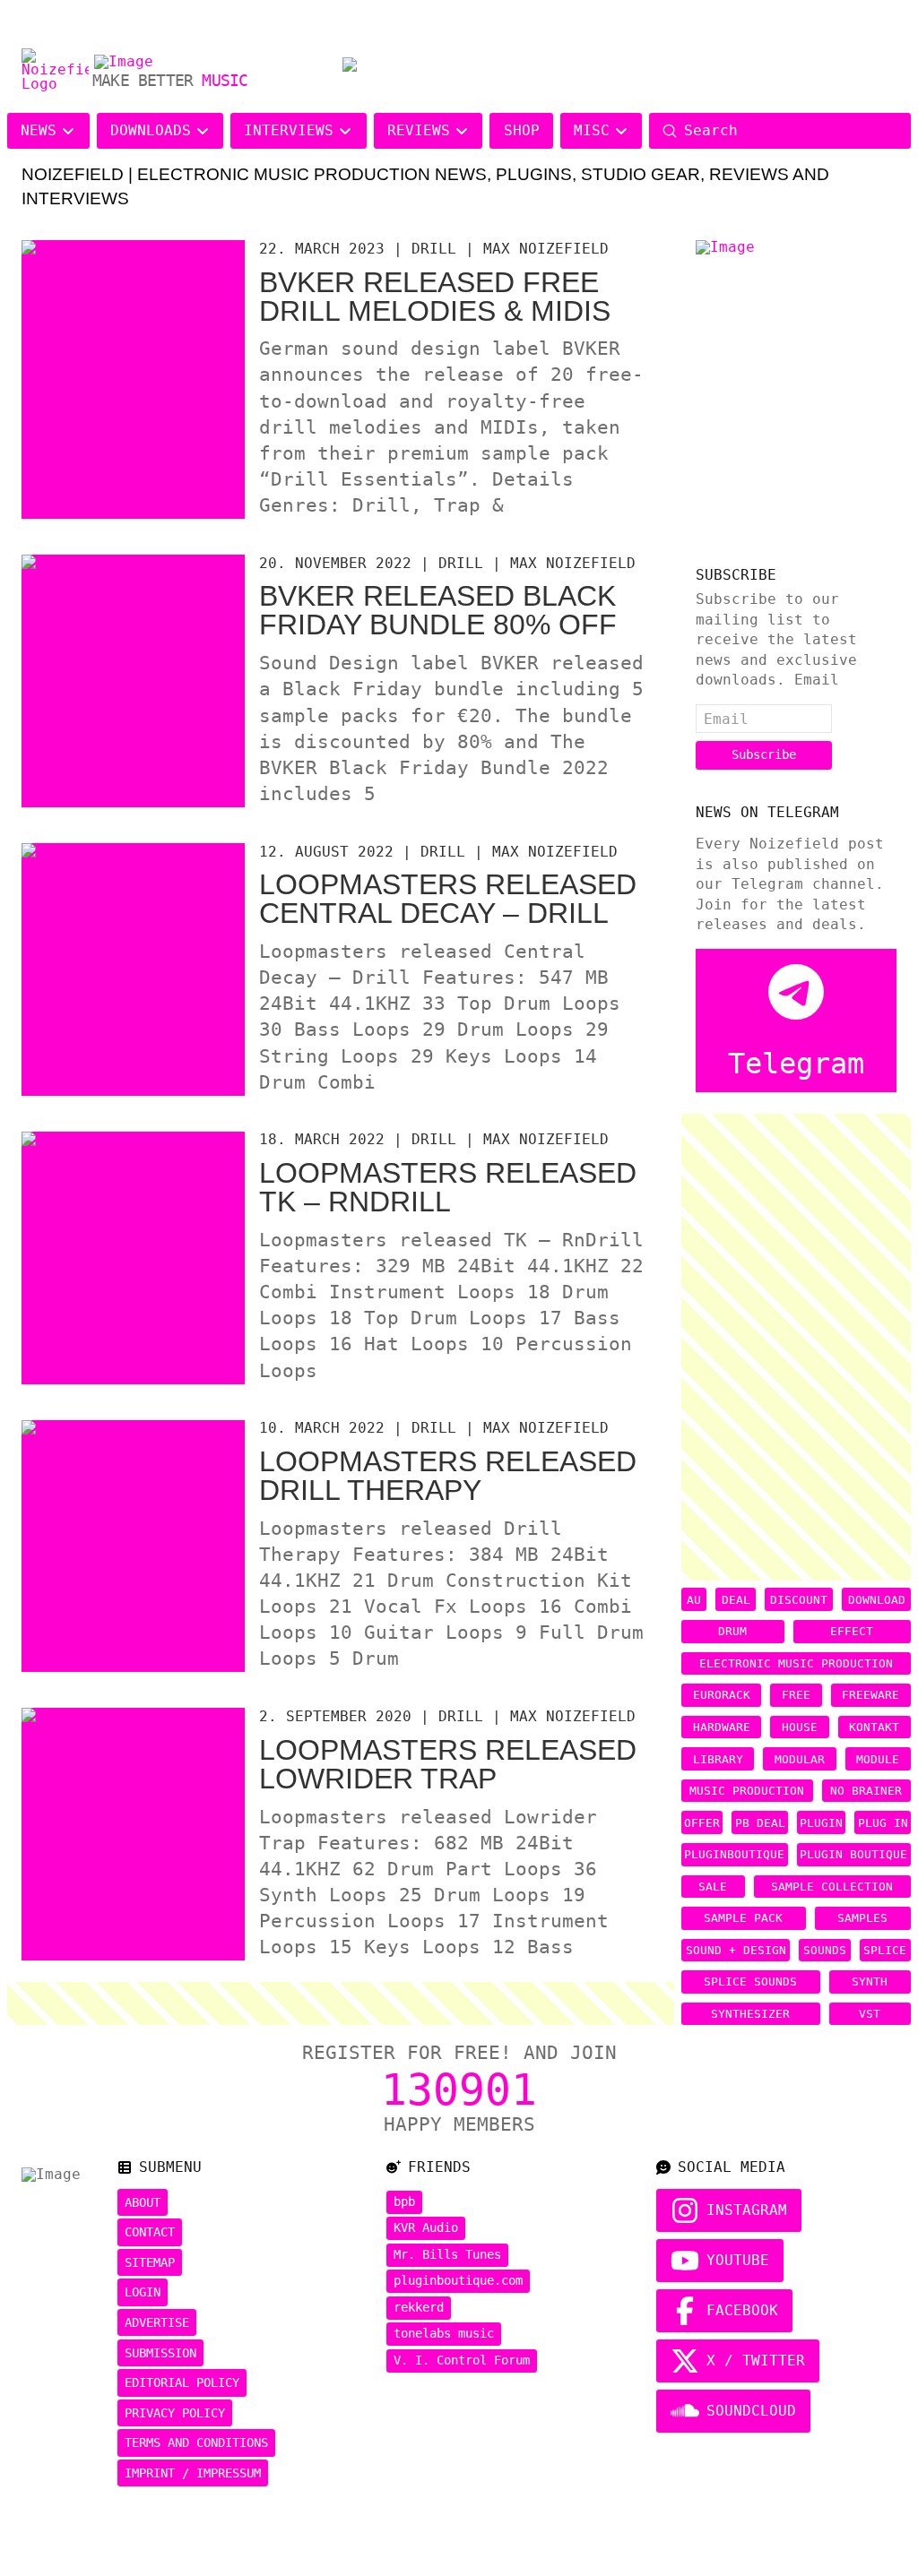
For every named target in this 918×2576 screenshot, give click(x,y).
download (877, 1600)
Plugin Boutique (853, 1854)
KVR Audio (426, 2227)
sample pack (743, 1918)
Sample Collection (832, 1887)
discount (799, 1600)
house (800, 1727)
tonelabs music (444, 2333)
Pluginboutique (734, 1854)
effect (852, 1631)
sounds (825, 1950)
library (718, 1759)
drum (732, 1631)
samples (862, 1918)
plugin (821, 1823)
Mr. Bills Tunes (447, 2254)
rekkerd (419, 2307)
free (796, 1695)
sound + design (736, 1950)
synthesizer (750, 2014)
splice (885, 1950)
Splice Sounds (750, 1982)
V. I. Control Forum (462, 2360)
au (694, 1600)
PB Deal (760, 1823)
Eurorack (722, 1695)
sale (713, 1887)
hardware (722, 1727)
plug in (883, 1823)
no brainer (866, 1791)
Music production (747, 1791)
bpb (404, 2201)
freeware (870, 1695)
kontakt (874, 1727)
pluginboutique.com (458, 2280)
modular (800, 1759)
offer (702, 1823)
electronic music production (796, 1663)
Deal (736, 1600)
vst (870, 2014)
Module (878, 1759)
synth (870, 1982)
